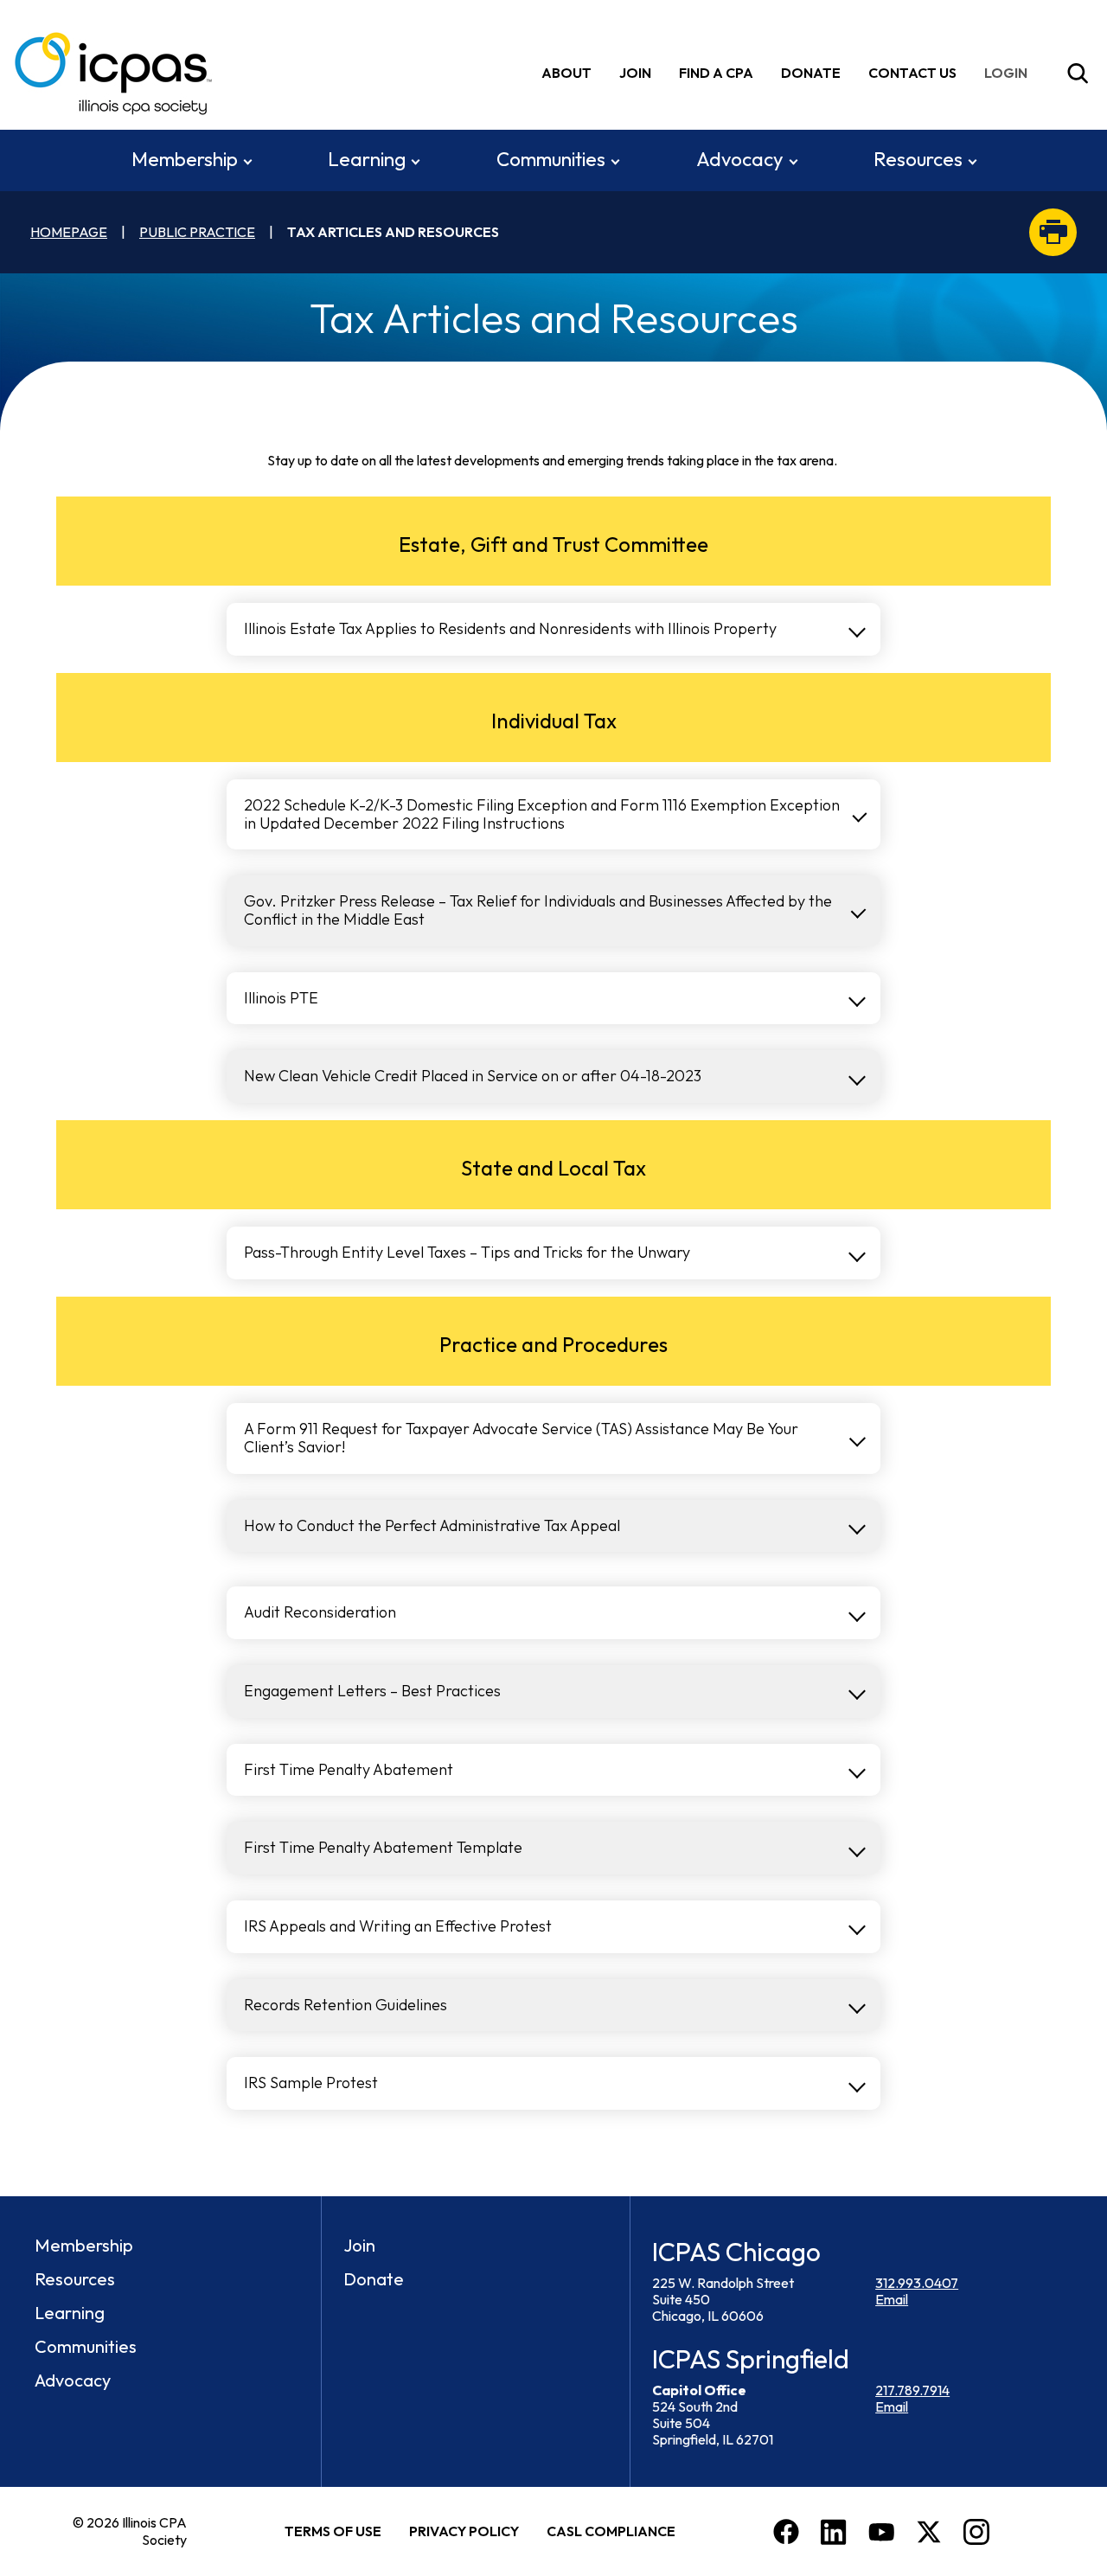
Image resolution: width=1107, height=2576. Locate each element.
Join (635, 73)
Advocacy (740, 159)
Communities (551, 159)
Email (892, 2299)
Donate (811, 73)
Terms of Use (333, 2531)
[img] (1009, 73)
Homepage (69, 232)
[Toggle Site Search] (1078, 74)
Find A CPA (716, 73)
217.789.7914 (912, 2390)
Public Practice (197, 232)
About (566, 73)
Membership (185, 159)
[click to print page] (1053, 232)
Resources (918, 159)
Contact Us (912, 73)
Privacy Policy (464, 2531)
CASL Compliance (611, 2531)
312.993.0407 (917, 2283)
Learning (367, 159)
